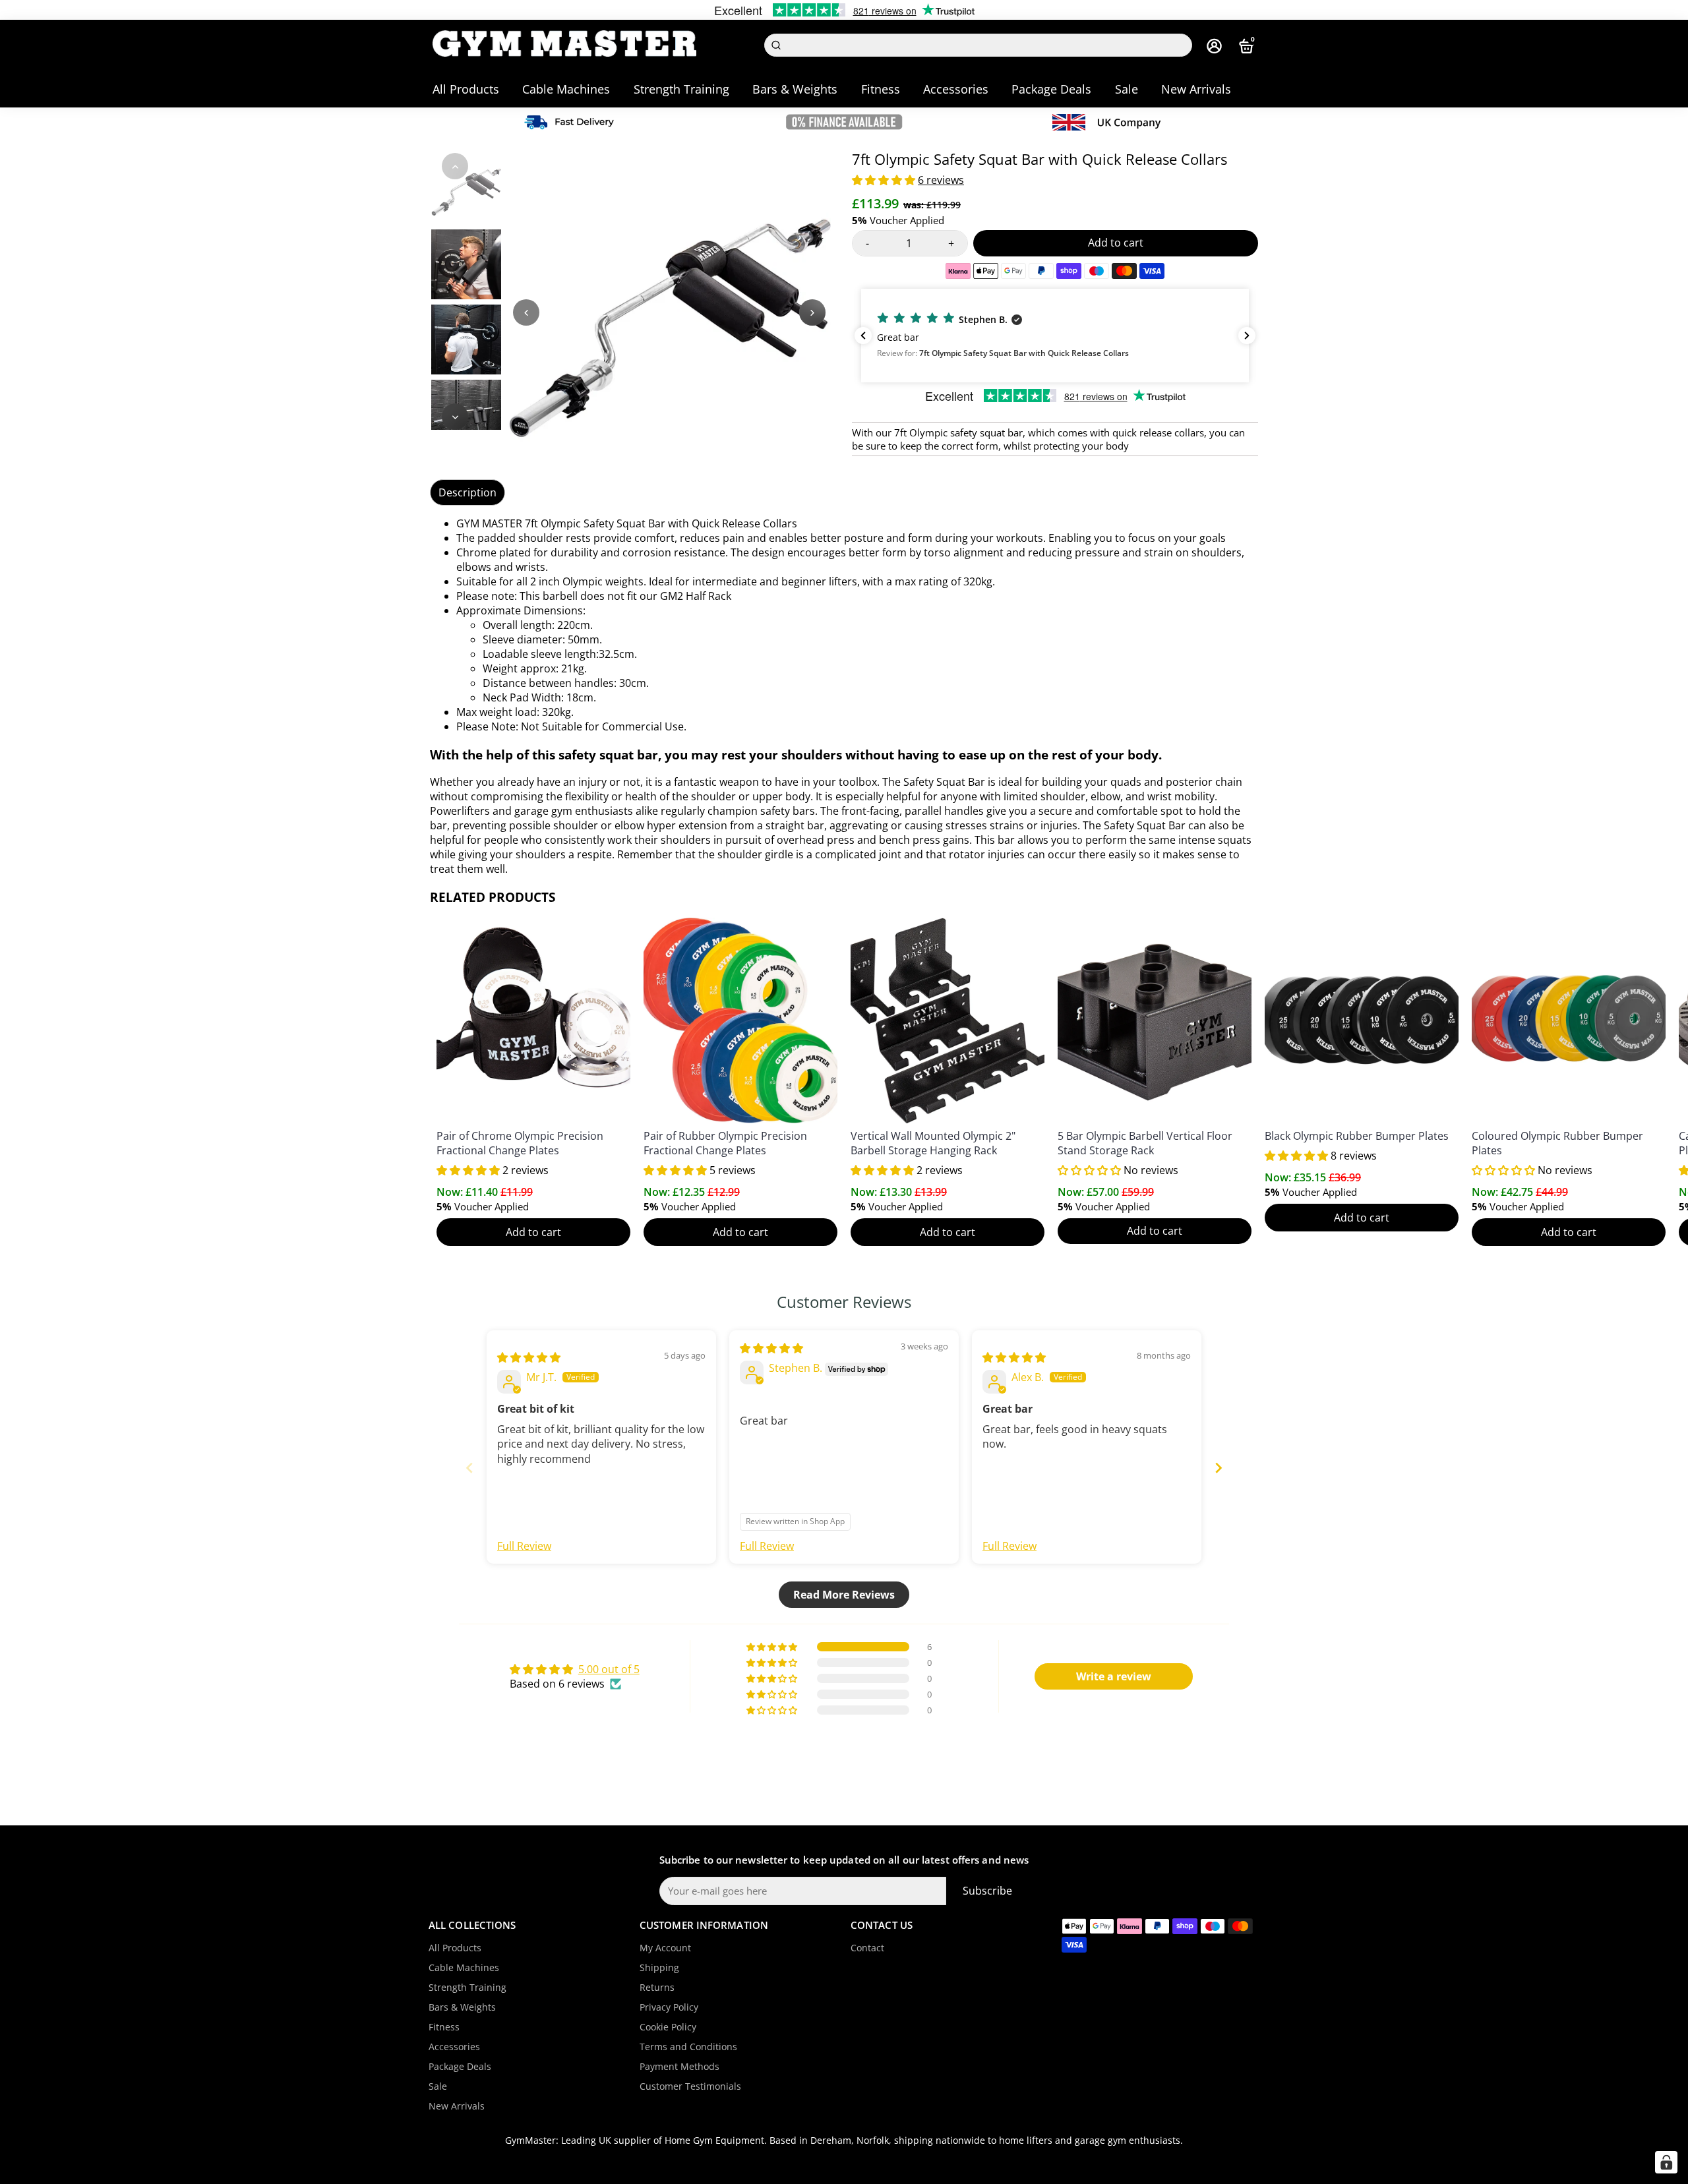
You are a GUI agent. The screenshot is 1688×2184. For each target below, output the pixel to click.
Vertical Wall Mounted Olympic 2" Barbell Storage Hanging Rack (933, 1143)
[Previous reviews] (863, 336)
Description (467, 492)
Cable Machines (566, 89)
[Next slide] (1219, 1468)
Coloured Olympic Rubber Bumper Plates (1557, 1143)
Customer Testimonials (690, 2086)
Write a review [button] (1114, 1676)
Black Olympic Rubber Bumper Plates (1357, 1136)
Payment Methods (679, 2067)
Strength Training (681, 89)
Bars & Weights (795, 89)
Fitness (881, 89)
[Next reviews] (1247, 336)
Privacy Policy (669, 2007)
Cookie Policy (668, 2027)
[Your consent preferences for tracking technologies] (1666, 2162)
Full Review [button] (524, 1546)
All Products (466, 89)
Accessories (956, 89)
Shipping (659, 1968)
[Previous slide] (469, 1468)
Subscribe (987, 1891)
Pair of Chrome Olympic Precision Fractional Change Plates (520, 1143)
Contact (867, 1948)
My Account (665, 1948)
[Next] (455, 417)
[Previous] (455, 166)
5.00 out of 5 (609, 1669)
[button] (885, 180)
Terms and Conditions (688, 2047)
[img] (529, 1357)
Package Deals (1051, 89)
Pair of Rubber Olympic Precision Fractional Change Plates (725, 1143)
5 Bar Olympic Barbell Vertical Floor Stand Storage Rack (1145, 1143)
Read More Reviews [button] (844, 1595)
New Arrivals (1196, 89)
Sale (1127, 89)
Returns (657, 1988)
